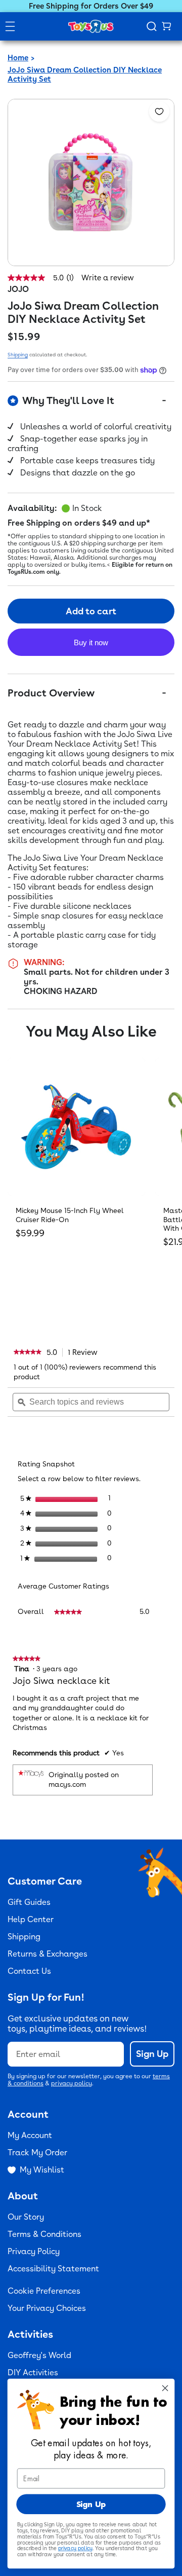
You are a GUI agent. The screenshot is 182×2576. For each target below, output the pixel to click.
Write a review (108, 278)
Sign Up (152, 2054)
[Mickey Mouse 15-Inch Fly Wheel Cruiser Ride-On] (76, 1127)
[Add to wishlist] (159, 112)
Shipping (18, 354)
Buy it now (91, 642)
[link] (28, 1352)
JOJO (18, 289)
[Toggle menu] (10, 26)
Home (18, 58)
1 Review (85, 1352)
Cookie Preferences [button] (44, 2291)
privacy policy (72, 2083)
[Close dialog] (165, 2388)
